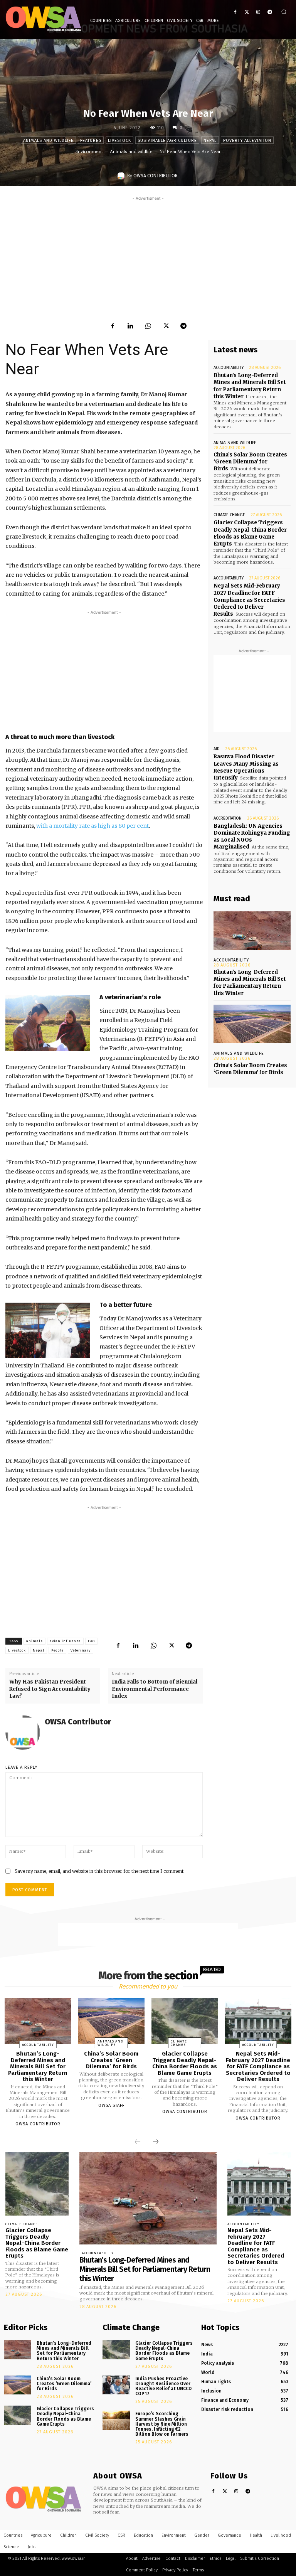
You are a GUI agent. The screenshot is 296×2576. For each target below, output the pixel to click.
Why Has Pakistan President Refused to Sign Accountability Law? (50, 1689)
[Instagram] (258, 12)
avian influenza (65, 1641)
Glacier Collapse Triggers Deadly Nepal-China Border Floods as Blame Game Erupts (250, 533)
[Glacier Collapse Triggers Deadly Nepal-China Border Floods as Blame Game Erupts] (185, 2021)
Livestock (119, 141)
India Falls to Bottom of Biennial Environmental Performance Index (155, 1689)
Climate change (229, 515)
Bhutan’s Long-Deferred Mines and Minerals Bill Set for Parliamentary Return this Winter (250, 983)
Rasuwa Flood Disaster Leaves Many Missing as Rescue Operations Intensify (246, 767)
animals (34, 1641)
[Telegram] (270, 12)
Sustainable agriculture (167, 141)
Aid (217, 749)
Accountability (229, 368)
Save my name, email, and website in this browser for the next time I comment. (100, 1871)
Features (91, 141)
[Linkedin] (130, 326)
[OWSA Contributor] (122, 176)
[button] (284, 12)
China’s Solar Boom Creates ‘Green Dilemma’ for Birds (250, 462)
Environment (89, 152)
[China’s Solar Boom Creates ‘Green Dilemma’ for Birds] (252, 1024)
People (57, 1650)
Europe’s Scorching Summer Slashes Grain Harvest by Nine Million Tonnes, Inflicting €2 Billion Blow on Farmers (162, 2424)
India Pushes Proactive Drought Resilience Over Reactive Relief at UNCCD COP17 (163, 2386)
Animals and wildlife (48, 141)
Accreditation (228, 818)
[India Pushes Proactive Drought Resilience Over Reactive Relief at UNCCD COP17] (116, 2385)
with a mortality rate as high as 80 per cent (92, 826)
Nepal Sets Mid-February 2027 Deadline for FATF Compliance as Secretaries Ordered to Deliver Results (249, 600)
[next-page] (156, 2142)
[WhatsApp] (148, 326)
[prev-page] (138, 2142)
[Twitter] (247, 12)
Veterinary (81, 1650)
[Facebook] (235, 12)
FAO (91, 1641)
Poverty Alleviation (247, 141)
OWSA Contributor (156, 176)
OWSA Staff (111, 2105)
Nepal (210, 141)
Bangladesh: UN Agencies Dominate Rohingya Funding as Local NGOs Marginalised (252, 837)
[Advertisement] (148, 256)
